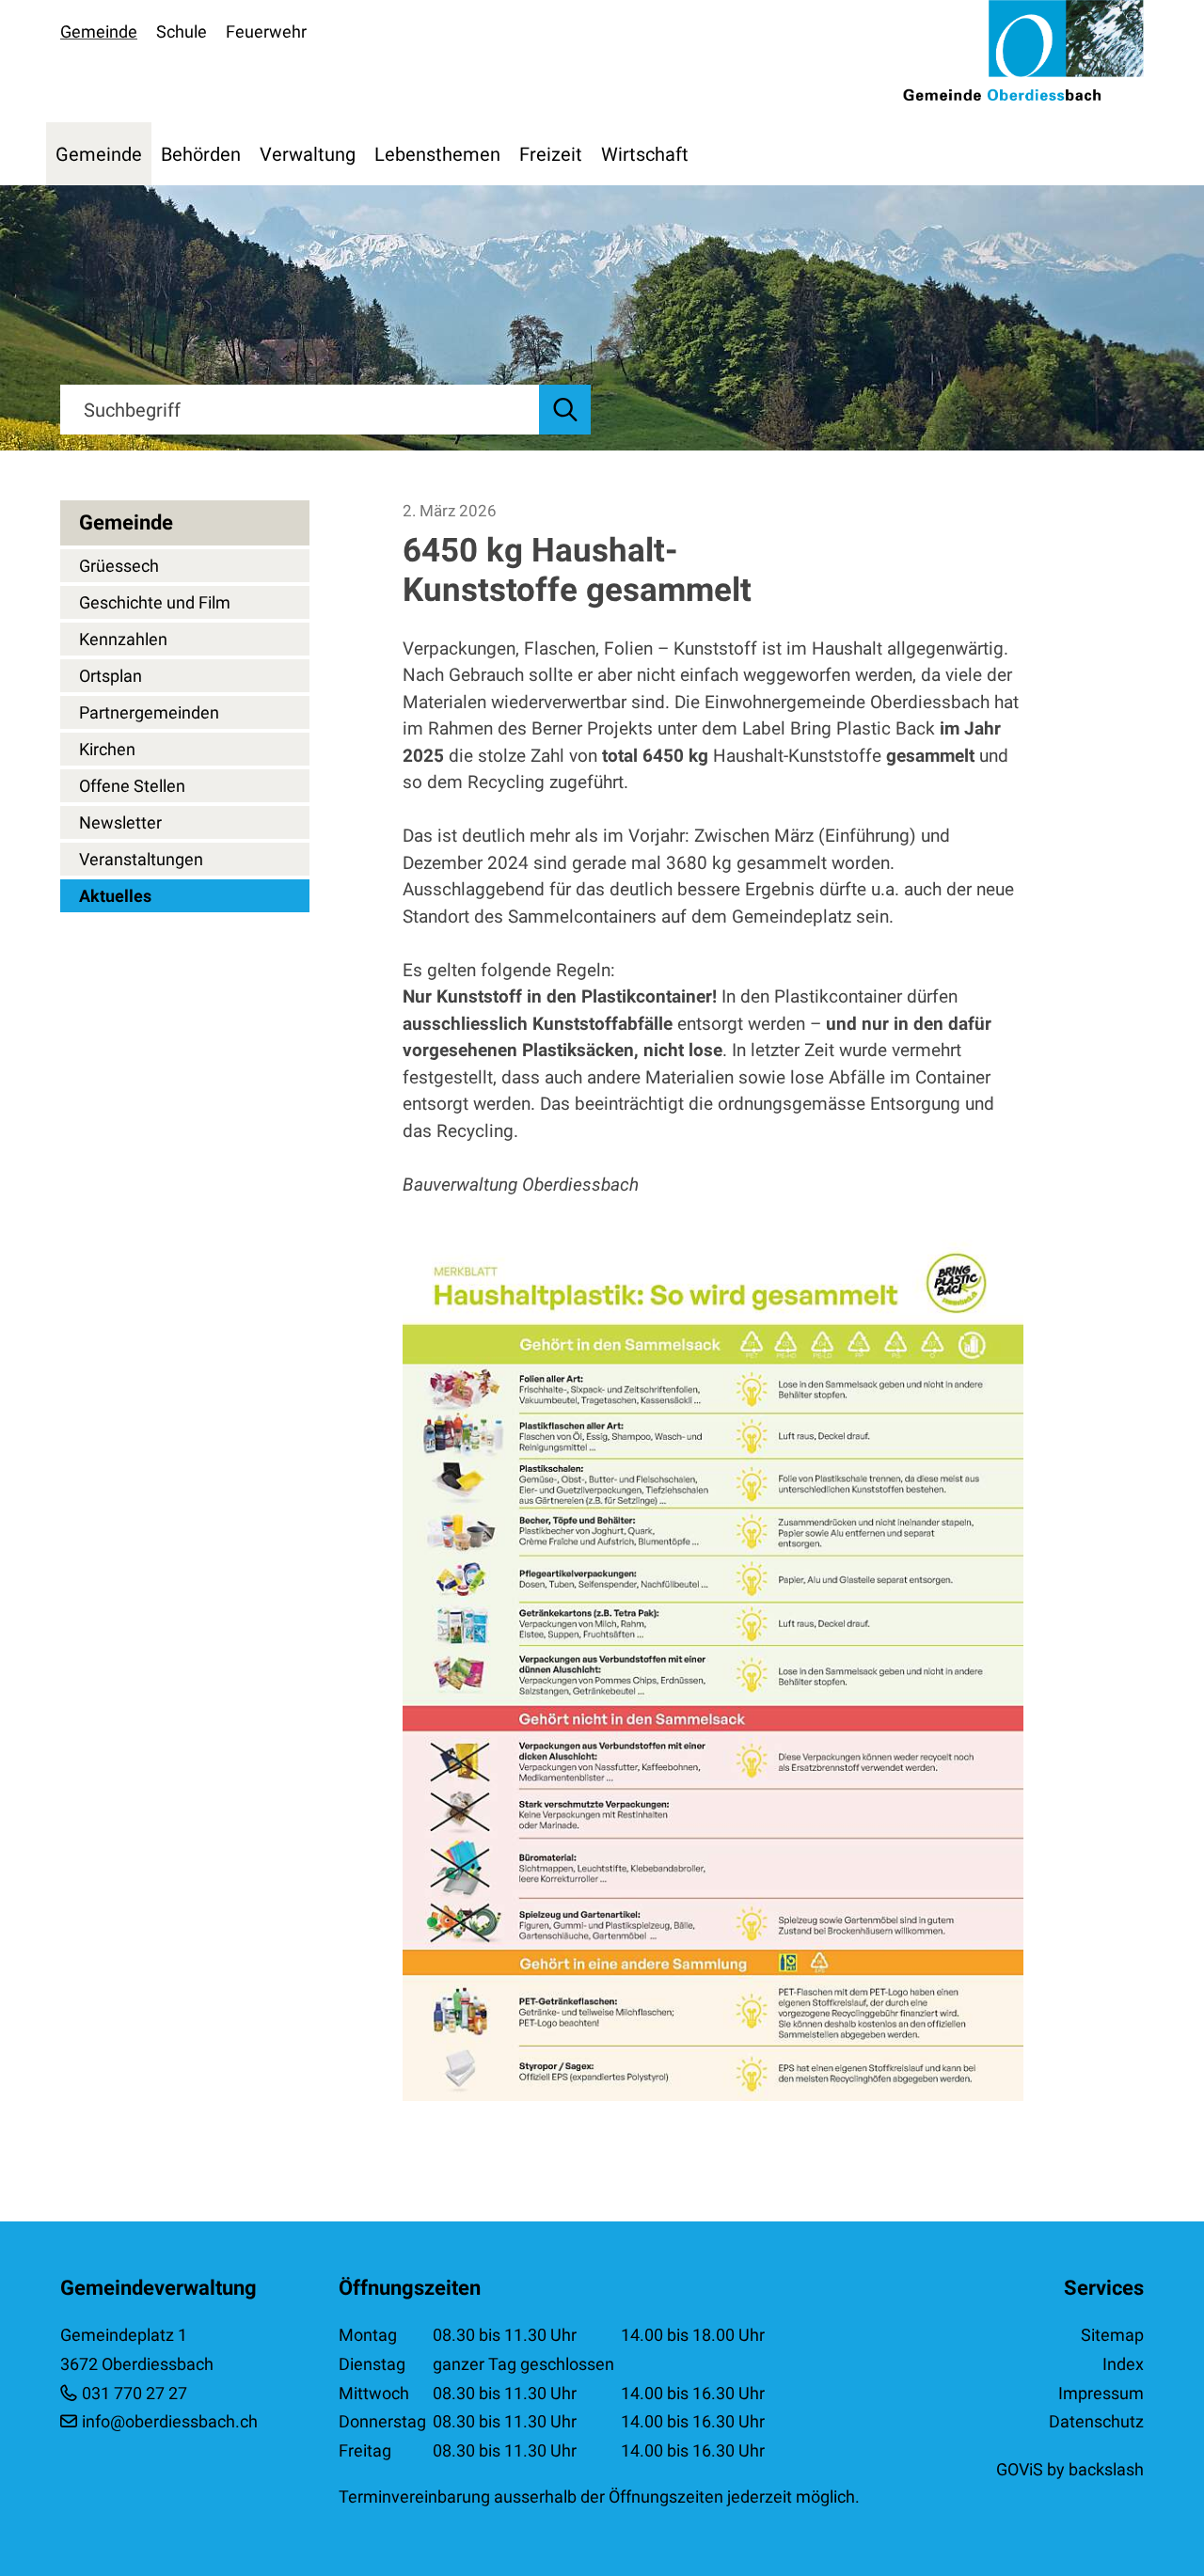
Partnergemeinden (149, 712)
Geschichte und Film (155, 602)
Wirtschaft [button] (645, 154)
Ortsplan (111, 676)
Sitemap (1112, 2335)
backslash (1106, 2469)
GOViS (1020, 2469)
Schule (182, 32)
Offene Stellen (132, 786)
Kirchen (107, 749)
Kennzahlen (123, 639)
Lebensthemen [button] (437, 154)
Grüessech (119, 566)
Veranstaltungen (141, 859)
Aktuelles (115, 896)
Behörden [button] (201, 154)
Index (1123, 2364)
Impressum (1101, 2393)
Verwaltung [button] (308, 154)
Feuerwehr (266, 32)
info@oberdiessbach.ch (170, 2421)
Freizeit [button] (551, 154)
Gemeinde (99, 32)
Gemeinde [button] (99, 154)
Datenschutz (1096, 2421)
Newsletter (120, 822)
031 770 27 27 (135, 2393)
